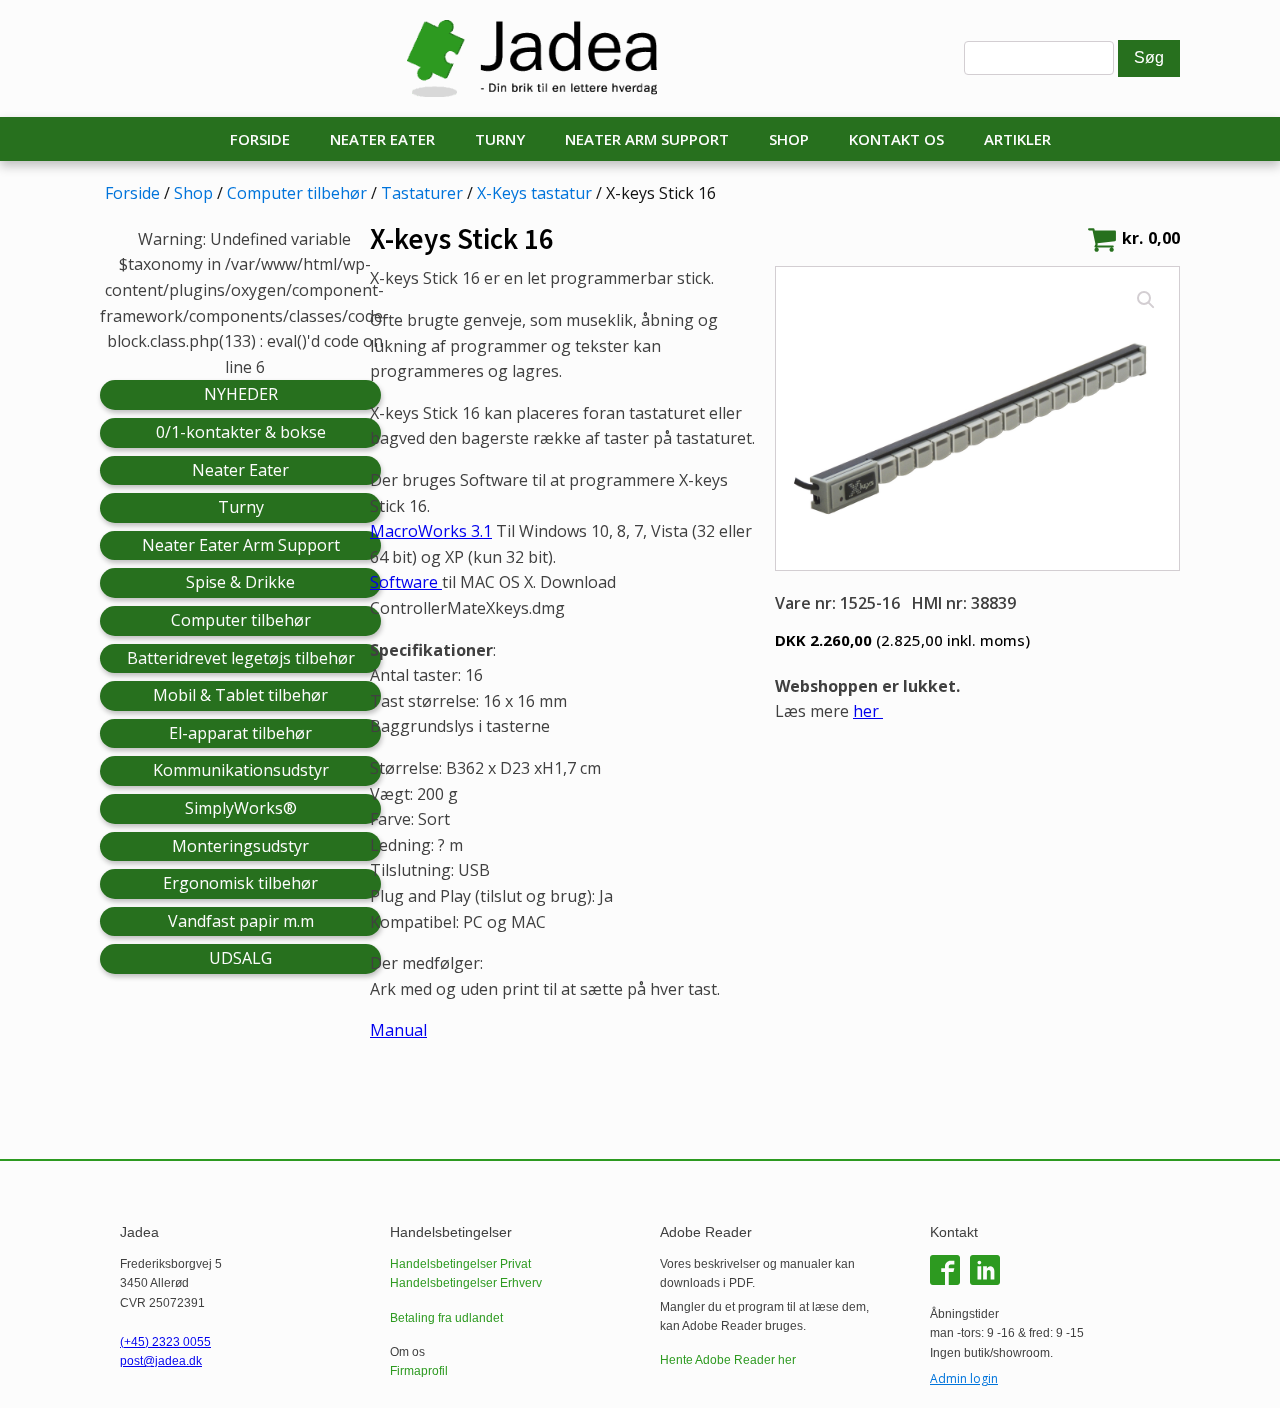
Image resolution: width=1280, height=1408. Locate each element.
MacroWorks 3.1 (431, 531)
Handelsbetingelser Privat (460, 1264)
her (868, 711)
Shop (789, 139)
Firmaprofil (419, 1371)
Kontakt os (896, 139)
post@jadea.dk (161, 1361)
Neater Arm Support (647, 139)
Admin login (964, 1378)
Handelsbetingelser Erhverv (466, 1283)
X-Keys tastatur (534, 193)
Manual (398, 1030)
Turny (500, 139)
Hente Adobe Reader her (728, 1360)
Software (406, 582)
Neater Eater (382, 139)
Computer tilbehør (297, 193)
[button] (1146, 300)
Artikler (1017, 139)
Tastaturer (422, 193)
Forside (260, 139)
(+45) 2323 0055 (165, 1342)
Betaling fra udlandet (446, 1318)
